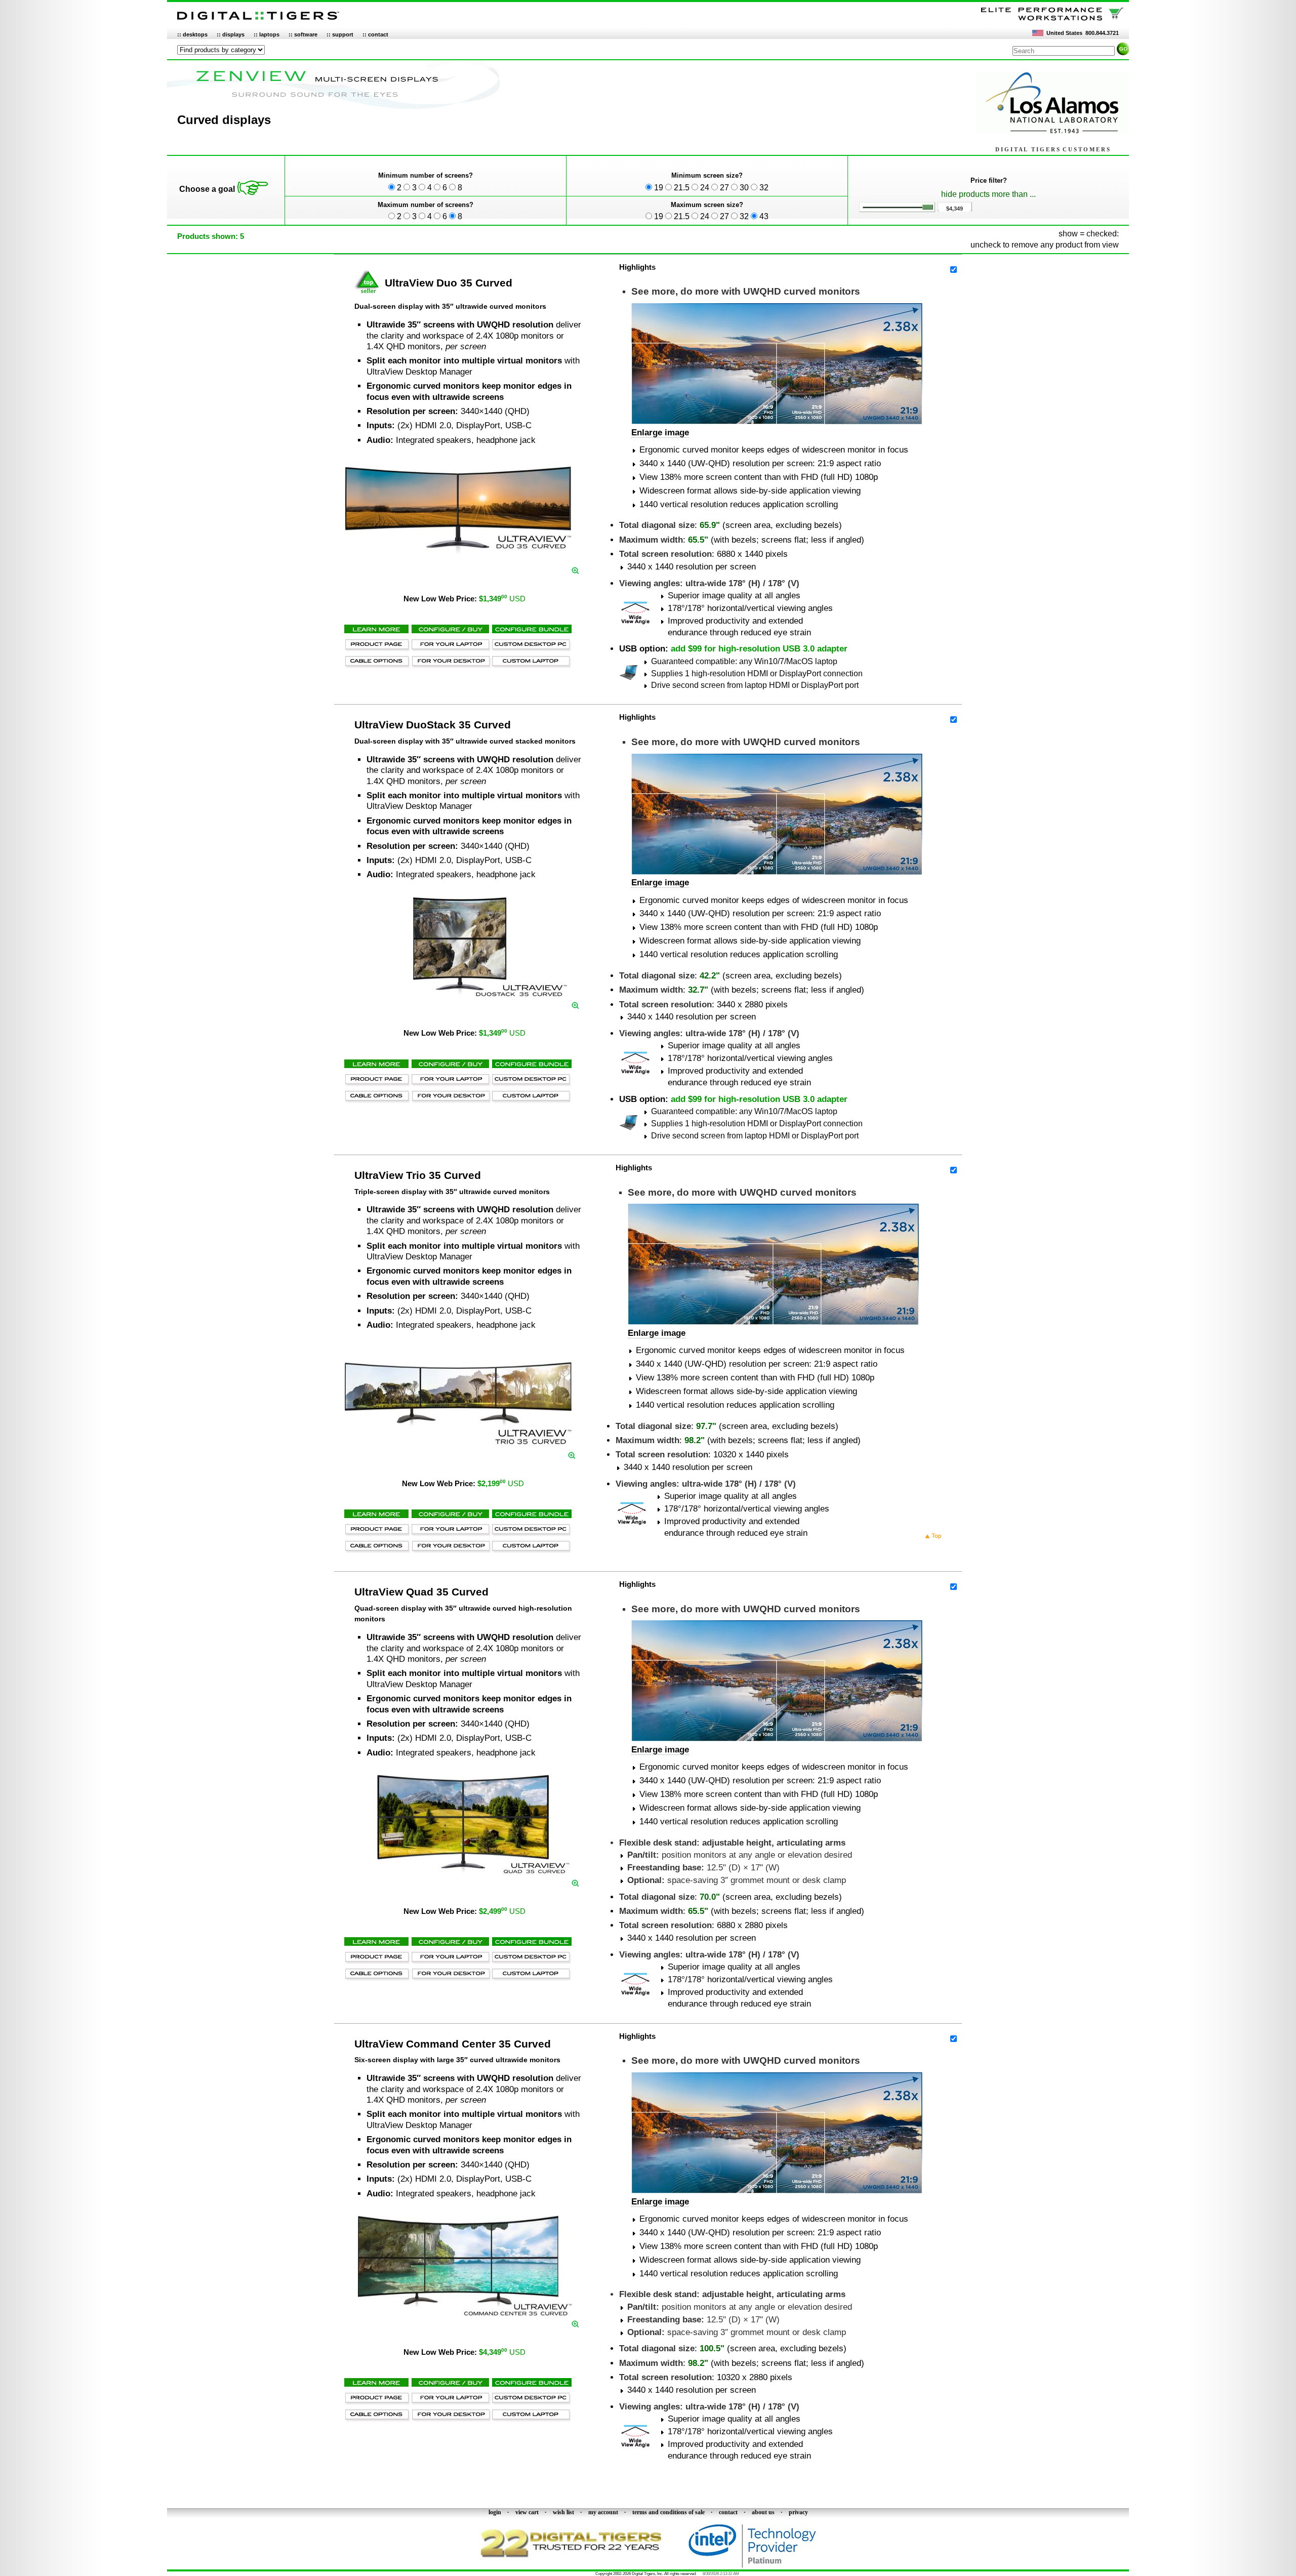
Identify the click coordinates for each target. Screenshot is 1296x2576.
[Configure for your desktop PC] (450, 665)
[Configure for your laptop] (450, 649)
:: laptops (267, 34)
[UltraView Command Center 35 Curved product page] (458, 2314)
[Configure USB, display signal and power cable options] (377, 665)
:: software (303, 34)
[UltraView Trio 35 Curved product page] (458, 1445)
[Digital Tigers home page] (258, 20)
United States (1064, 33)
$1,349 (502, 599)
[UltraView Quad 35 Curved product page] (458, 1873)
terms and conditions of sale (669, 2512)
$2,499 (502, 1911)
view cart (527, 2512)
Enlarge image (660, 433)
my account (603, 2512)
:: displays (231, 34)
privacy (798, 2512)
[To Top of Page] (934, 1537)
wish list (563, 2512)
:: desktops (192, 34)
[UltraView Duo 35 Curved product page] (458, 560)
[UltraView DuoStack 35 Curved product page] (458, 995)
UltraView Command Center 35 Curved (453, 2044)
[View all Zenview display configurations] (339, 109)
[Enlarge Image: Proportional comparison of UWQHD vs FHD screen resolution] (777, 421)
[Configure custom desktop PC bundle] (531, 649)
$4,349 (502, 2352)
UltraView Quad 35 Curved (421, 1592)
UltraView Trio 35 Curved (418, 1175)
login (495, 2512)
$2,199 (501, 1484)
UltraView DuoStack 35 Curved (433, 725)
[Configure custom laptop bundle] (531, 665)
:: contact (375, 34)
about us (763, 2512)
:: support (340, 34)
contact (728, 2512)
